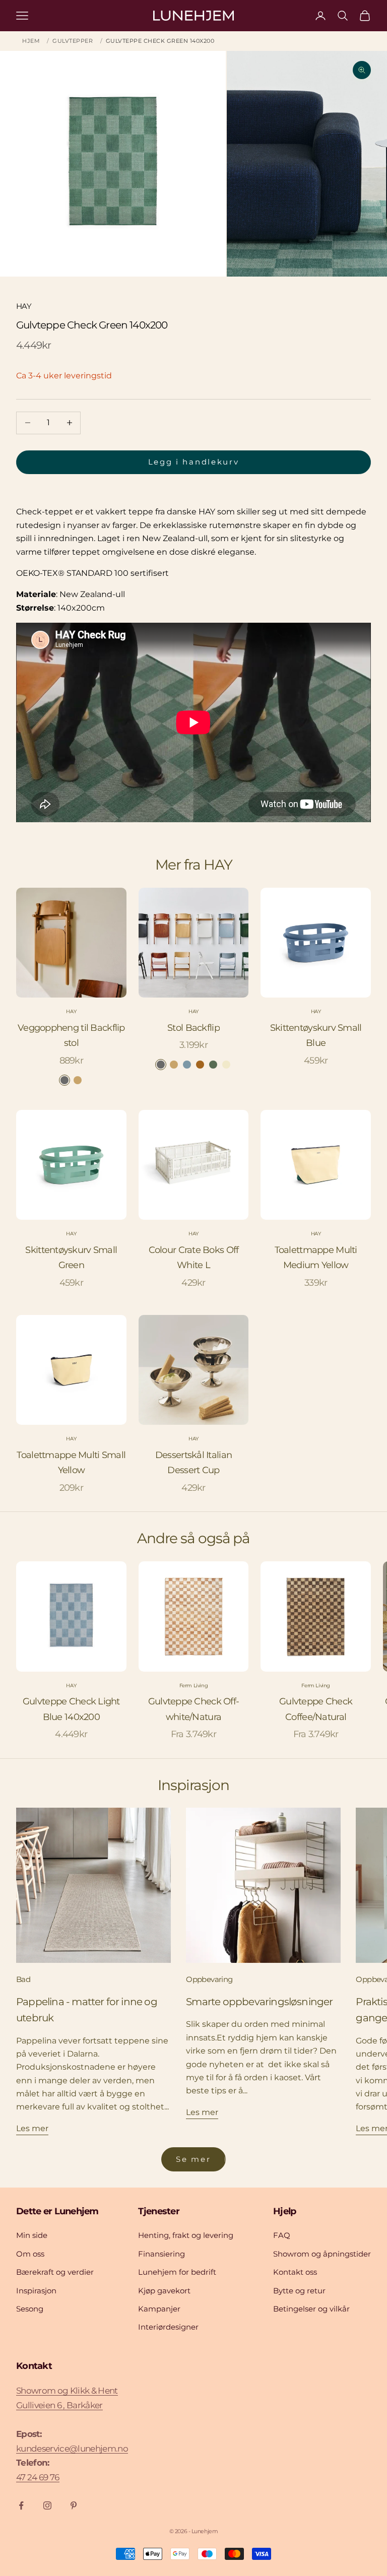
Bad (23, 1979)
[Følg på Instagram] (47, 2505)
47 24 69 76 (38, 2477)
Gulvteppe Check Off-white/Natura (194, 1709)
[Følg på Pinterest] (74, 2505)
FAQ (282, 2235)
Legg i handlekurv (194, 462)
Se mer (193, 2159)
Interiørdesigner (168, 2327)
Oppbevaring (209, 1979)
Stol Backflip (193, 1028)
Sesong (30, 2309)
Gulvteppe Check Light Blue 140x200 (71, 1709)
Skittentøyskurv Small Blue (316, 1036)
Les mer (32, 2128)
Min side (32, 2235)
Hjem (31, 41)
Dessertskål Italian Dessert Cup (193, 1463)
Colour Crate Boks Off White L (194, 1258)
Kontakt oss (295, 2272)
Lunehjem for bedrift (177, 2272)
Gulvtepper (73, 41)
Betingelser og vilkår (311, 2309)
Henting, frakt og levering (186, 2235)
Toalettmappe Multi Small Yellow (71, 1463)
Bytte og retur (299, 2291)
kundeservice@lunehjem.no (72, 2449)
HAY (24, 306)
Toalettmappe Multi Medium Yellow (316, 1258)
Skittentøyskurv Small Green (71, 1258)
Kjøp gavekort (164, 2291)
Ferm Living (194, 1686)
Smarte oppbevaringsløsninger (259, 2002)
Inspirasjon (36, 2291)
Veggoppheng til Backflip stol (71, 1036)
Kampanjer (159, 2309)
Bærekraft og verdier (55, 2272)
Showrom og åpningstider (322, 2254)
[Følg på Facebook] (21, 2505)
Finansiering (162, 2254)
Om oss (30, 2254)
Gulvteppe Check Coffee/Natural (316, 1709)
